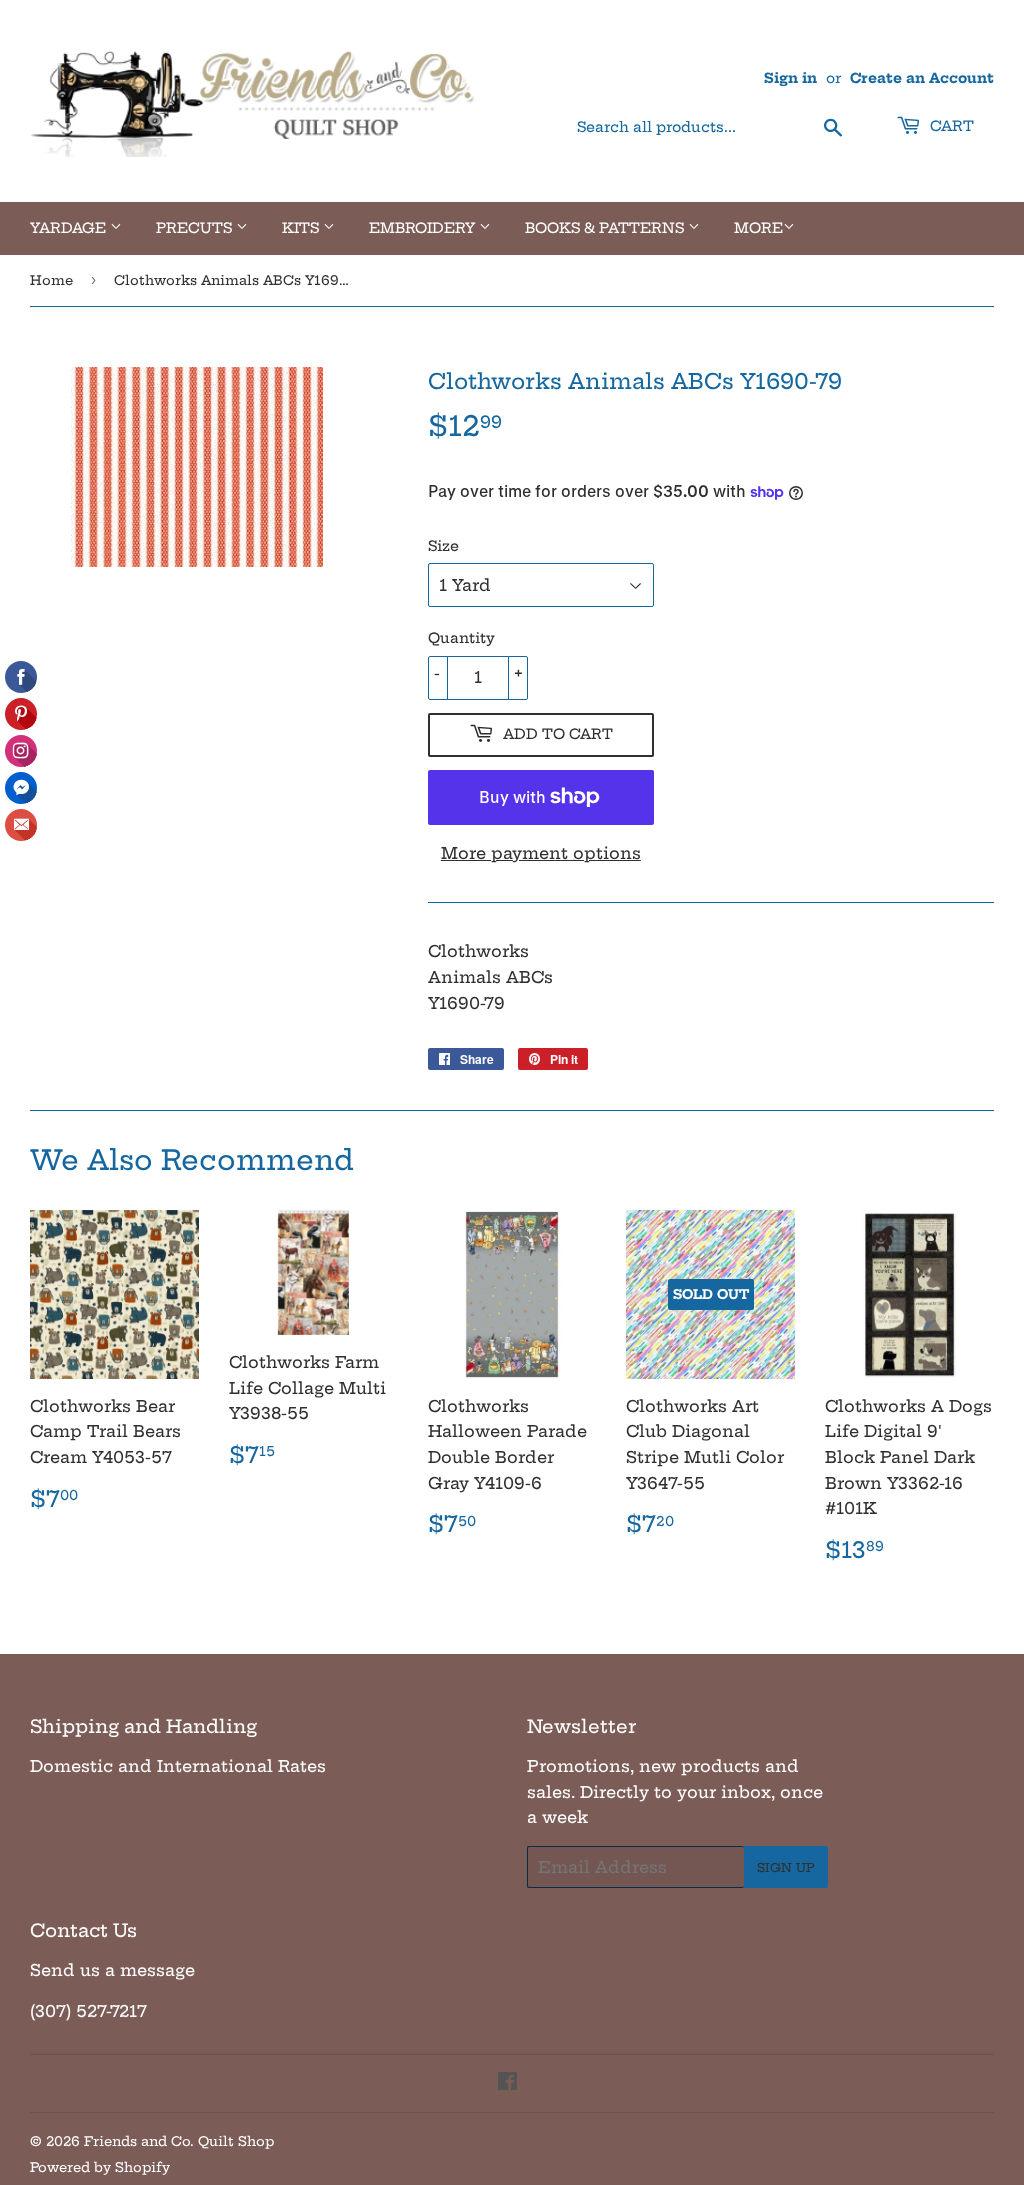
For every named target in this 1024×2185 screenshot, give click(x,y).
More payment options (541, 853)
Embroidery (424, 228)
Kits (302, 228)
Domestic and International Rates (178, 1766)
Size (443, 546)
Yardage (70, 228)
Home (51, 280)
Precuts (196, 228)
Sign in (790, 78)
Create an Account (922, 78)
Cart (950, 126)
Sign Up (786, 1867)
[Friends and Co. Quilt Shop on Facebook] (507, 2083)
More (758, 228)
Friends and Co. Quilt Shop (179, 2141)
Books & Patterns (606, 228)
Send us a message (112, 1970)
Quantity (461, 638)
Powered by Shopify (100, 2167)
